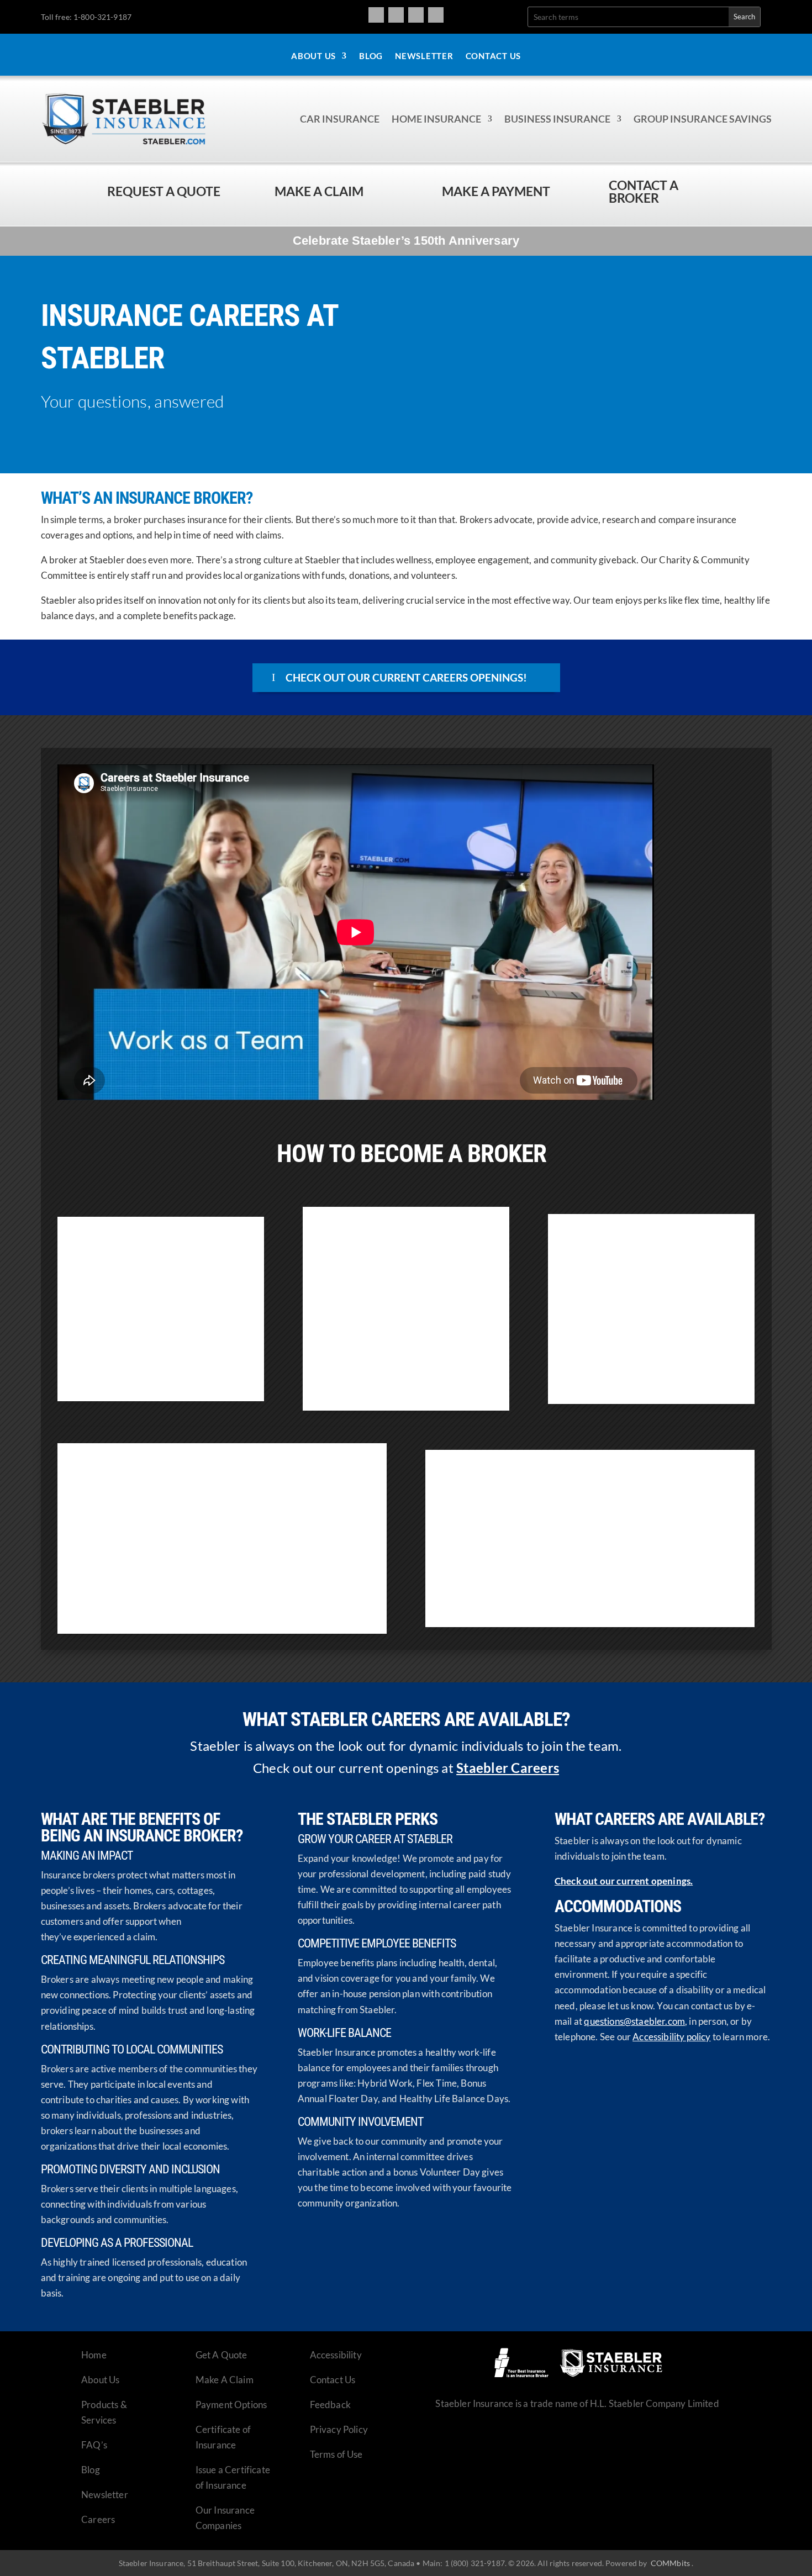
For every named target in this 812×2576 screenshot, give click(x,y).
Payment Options (231, 2405)
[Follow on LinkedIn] (436, 15)
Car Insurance (340, 119)
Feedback (330, 2405)
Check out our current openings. (624, 1881)
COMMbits (670, 2563)
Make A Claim (225, 2380)
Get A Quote (222, 2355)
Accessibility (336, 2355)
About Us (313, 56)
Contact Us (494, 56)
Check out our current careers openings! (406, 677)
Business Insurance (557, 119)
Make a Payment (496, 191)
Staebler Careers (508, 1768)
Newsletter (424, 56)
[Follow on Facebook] (376, 15)
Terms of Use (336, 2454)
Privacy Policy (339, 2429)
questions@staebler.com (634, 2021)
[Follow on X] (416, 15)
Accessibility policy (671, 2037)
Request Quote (11, 2501)
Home (94, 2355)
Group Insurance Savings (703, 119)
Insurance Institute (410, 1361)
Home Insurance (436, 119)
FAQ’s (94, 2445)
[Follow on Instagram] (396, 15)
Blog (371, 56)
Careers (98, 2519)
